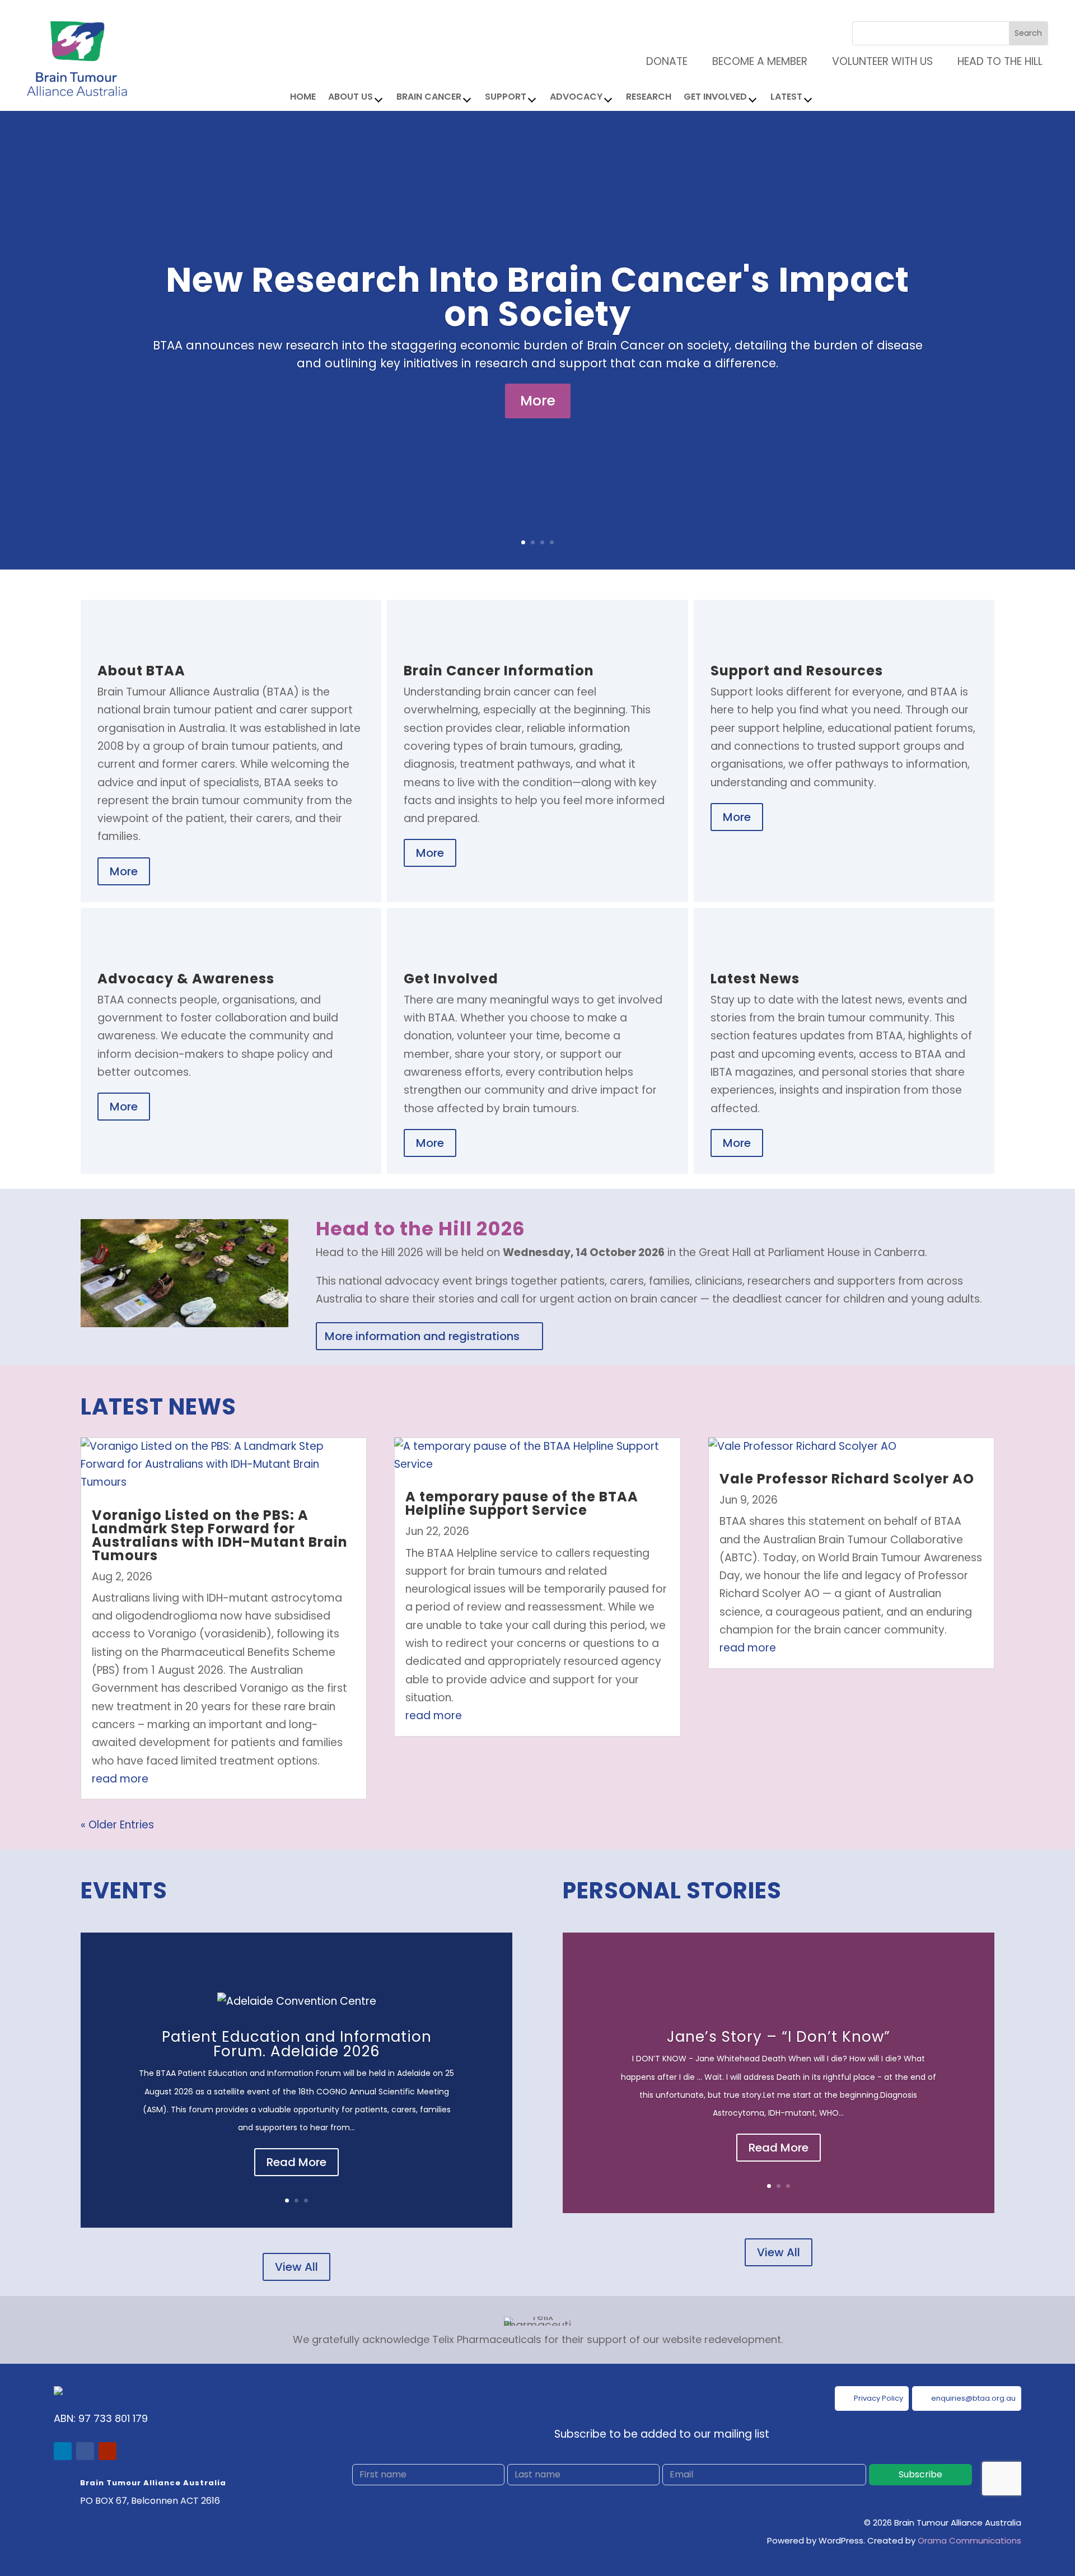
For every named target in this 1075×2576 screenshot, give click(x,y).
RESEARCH (649, 98)
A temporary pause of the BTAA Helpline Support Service (522, 1503)
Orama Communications (969, 2540)
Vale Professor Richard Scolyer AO (847, 1479)
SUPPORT (506, 98)
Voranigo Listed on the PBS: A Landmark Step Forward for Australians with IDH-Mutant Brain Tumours (220, 1535)
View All (296, 2267)
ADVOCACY (576, 98)
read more (120, 1779)
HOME (303, 98)
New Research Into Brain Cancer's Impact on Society (537, 297)
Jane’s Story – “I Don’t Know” (779, 2037)
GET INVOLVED (715, 98)
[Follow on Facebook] (85, 2451)
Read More (296, 2162)
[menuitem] (993, 61)
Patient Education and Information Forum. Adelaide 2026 (297, 2044)
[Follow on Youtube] (107, 2451)
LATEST (786, 98)
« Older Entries (117, 1825)
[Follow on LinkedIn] (63, 2451)
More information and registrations (422, 1336)
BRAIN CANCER (429, 98)
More (538, 401)
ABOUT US (350, 98)
